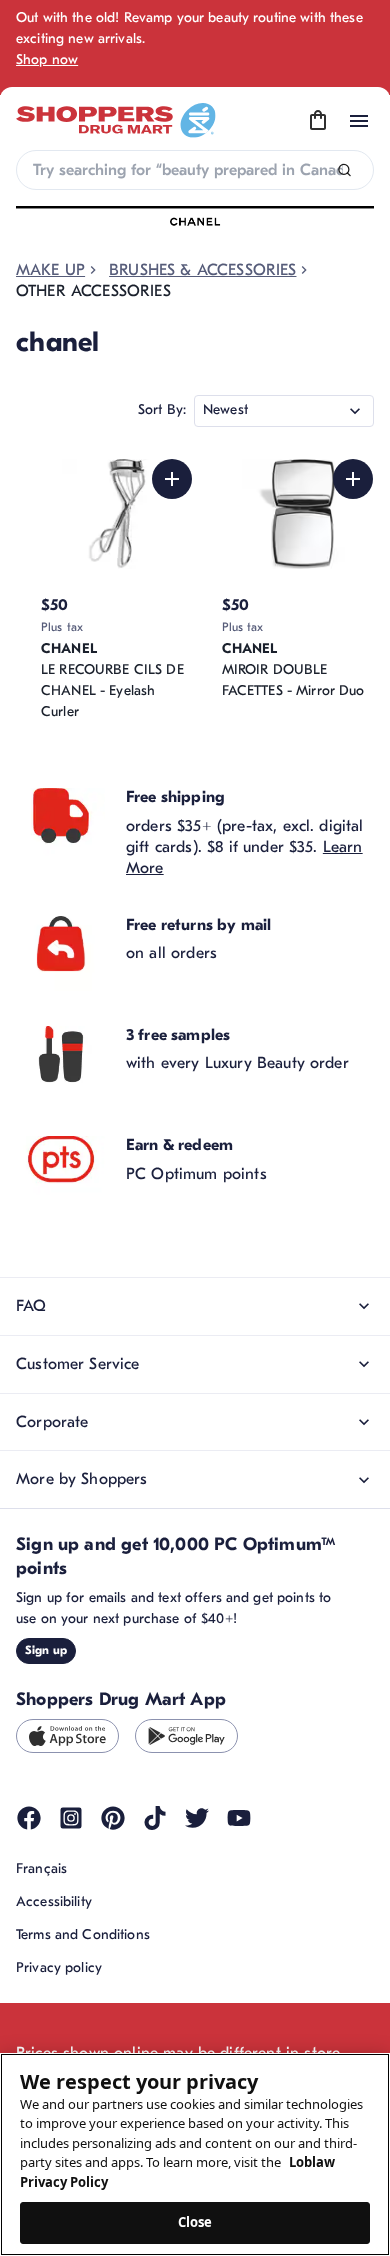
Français (41, 1868)
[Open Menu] (359, 121)
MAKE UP (50, 270)
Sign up (46, 1650)
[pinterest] (113, 1818)
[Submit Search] (344, 170)
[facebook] (29, 1818)
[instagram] (71, 1818)
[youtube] (239, 1818)
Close (195, 2222)
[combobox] (195, 170)
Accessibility (54, 1901)
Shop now (47, 59)
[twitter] (197, 1818)
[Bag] (318, 121)
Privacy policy (59, 1967)
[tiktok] (155, 1818)
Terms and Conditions (83, 1934)
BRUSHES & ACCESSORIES (202, 270)
